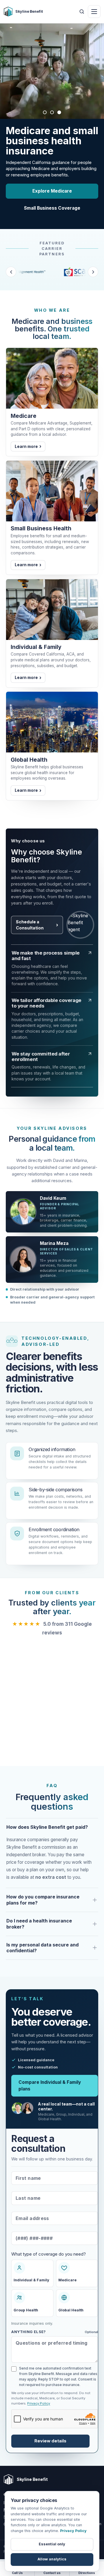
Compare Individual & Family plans (50, 2075)
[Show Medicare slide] (45, 112)
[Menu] (94, 12)
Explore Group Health (52, 181)
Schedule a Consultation (30, 915)
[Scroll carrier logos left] (11, 262)
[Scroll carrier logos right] (93, 262)
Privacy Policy (39, 2393)
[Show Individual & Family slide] (59, 112)
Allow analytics (52, 2559)
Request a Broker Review (52, 198)
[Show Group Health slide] (52, 112)
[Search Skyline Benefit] (82, 12)
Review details (50, 2431)
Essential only (52, 2544)
